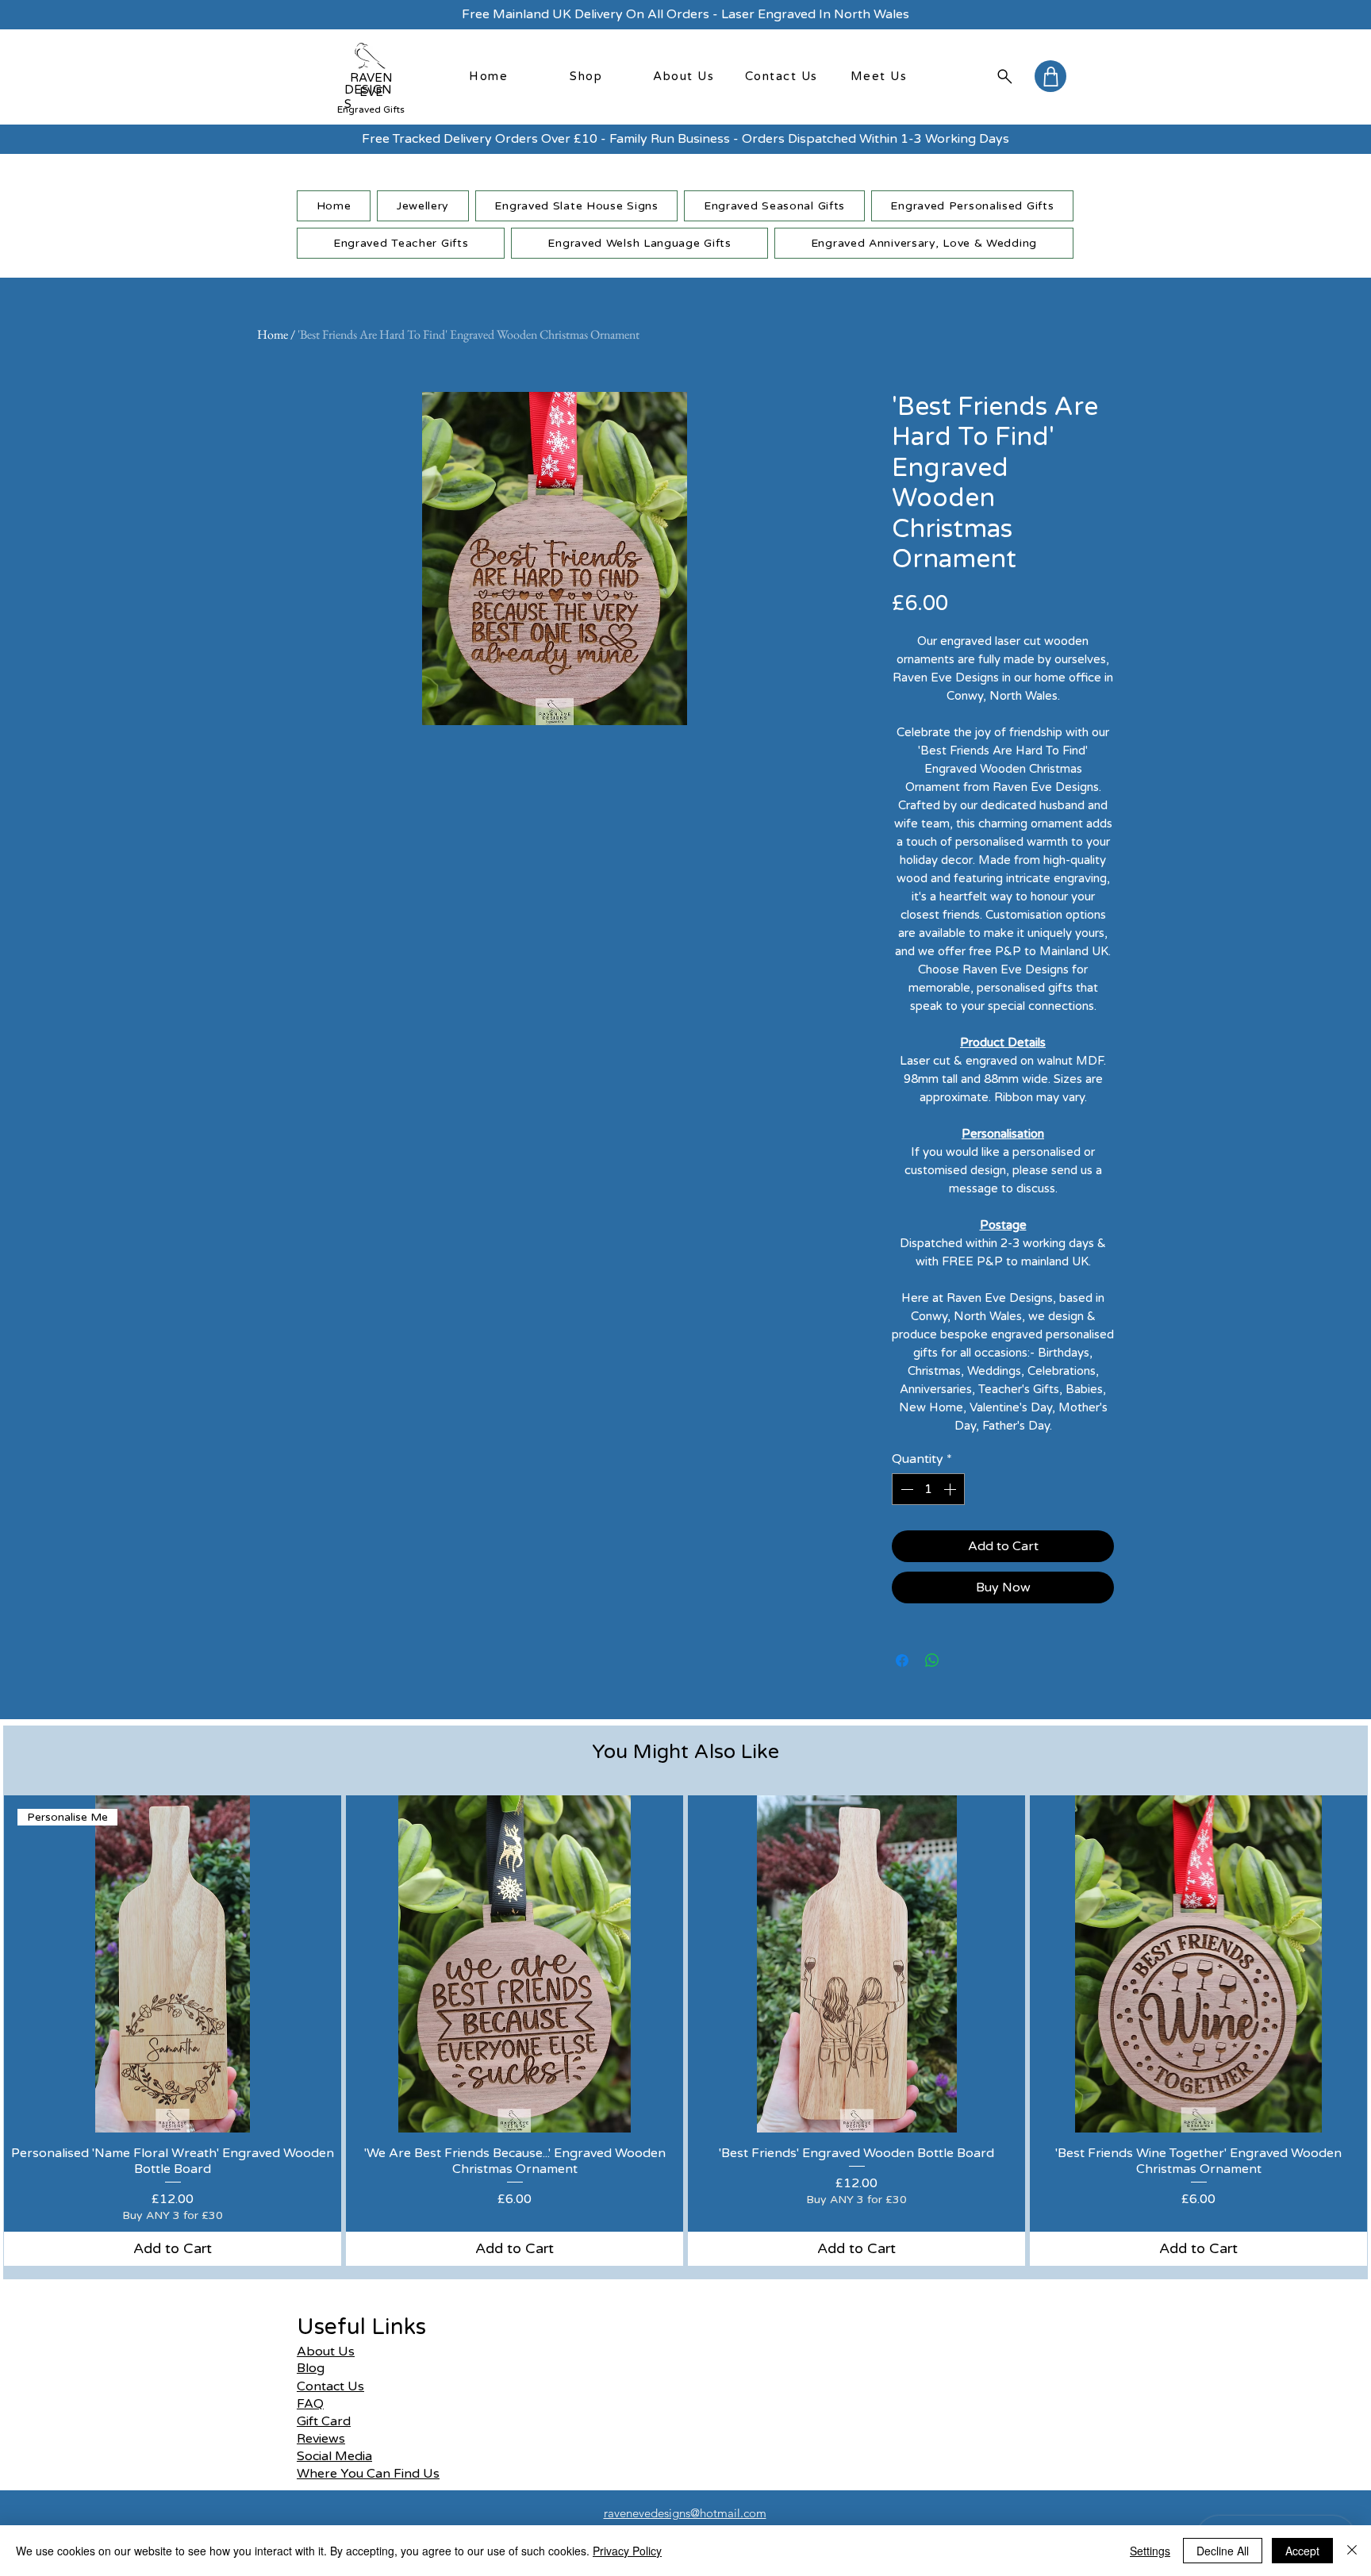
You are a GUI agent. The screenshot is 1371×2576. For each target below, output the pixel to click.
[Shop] (1050, 76)
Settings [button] (1150, 2551)
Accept (1302, 2551)
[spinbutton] (928, 1489)
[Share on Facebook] (902, 1660)
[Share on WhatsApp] (932, 1660)
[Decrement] (905, 1489)
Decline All (1223, 2551)
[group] (685, 2031)
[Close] (1352, 2551)
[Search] (1004, 76)
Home (273, 334)
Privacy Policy (627, 2551)
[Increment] (951, 1489)
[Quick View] (515, 1964)
